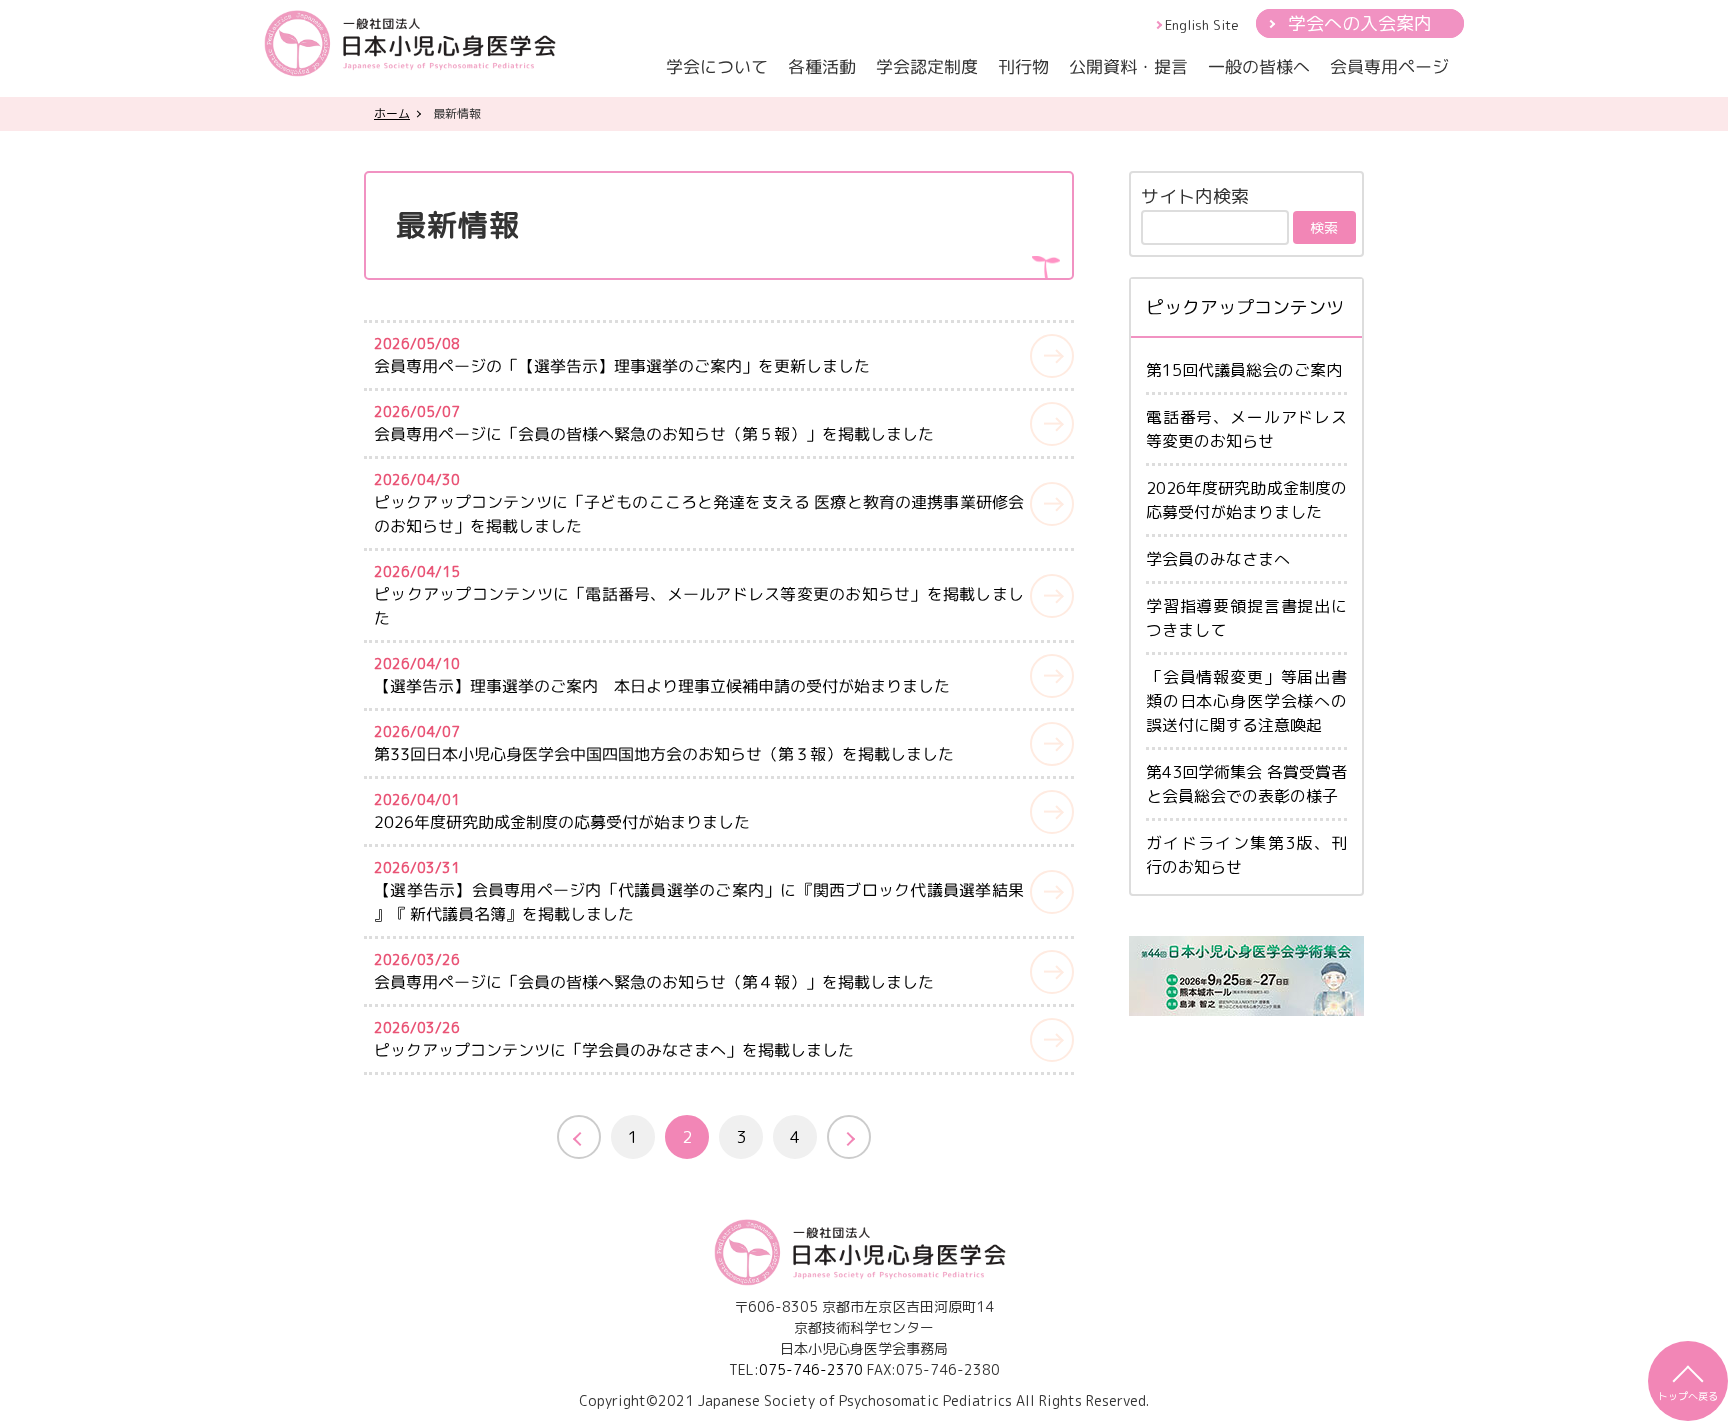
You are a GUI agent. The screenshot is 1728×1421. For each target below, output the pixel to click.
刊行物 (1023, 66)
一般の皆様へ (1259, 66)
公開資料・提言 (1128, 66)
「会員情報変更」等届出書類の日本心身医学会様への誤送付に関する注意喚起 (1246, 701)
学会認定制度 (927, 66)
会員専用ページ (1389, 66)
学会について (717, 66)
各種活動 (822, 66)
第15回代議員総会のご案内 (1244, 370)
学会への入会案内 (1360, 23)
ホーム (392, 113)
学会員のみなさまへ (1218, 559)
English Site (1202, 25)
